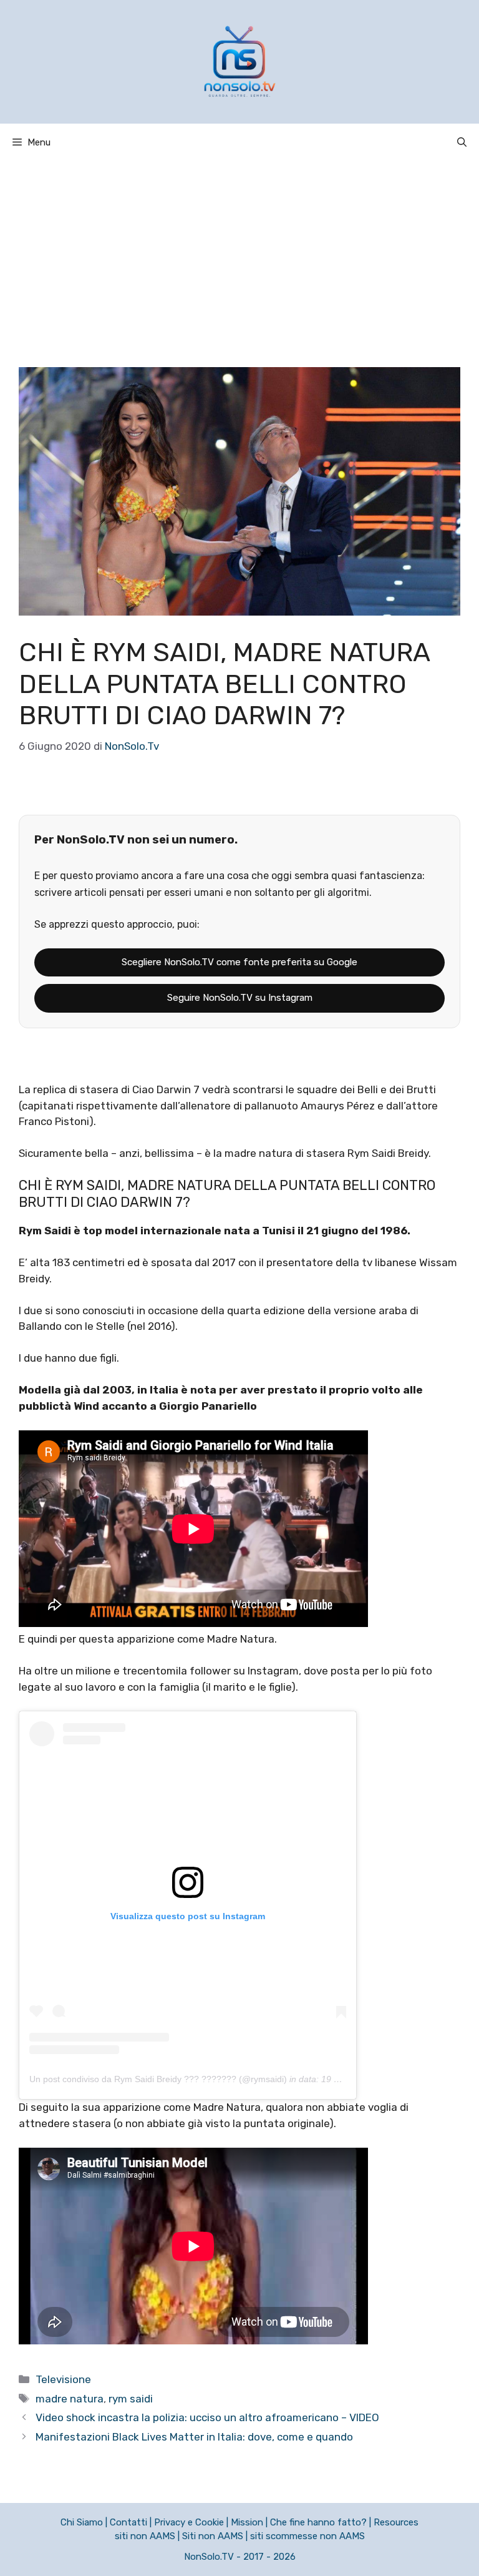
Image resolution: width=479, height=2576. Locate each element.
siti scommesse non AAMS (307, 2536)
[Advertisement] (239, 255)
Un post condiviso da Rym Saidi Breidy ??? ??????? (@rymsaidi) (158, 2079)
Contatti (128, 2522)
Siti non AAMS (213, 2536)
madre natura (70, 2399)
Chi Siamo (82, 2522)
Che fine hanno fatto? (318, 2522)
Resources (396, 2522)
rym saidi (131, 2399)
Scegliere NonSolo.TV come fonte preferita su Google (239, 962)
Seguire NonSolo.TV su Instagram (240, 998)
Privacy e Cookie (189, 2522)
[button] (462, 142)
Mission (247, 2522)
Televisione (63, 2379)
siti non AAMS (145, 2536)
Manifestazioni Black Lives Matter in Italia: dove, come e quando (194, 2437)
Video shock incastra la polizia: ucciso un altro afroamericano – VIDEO (207, 2417)
